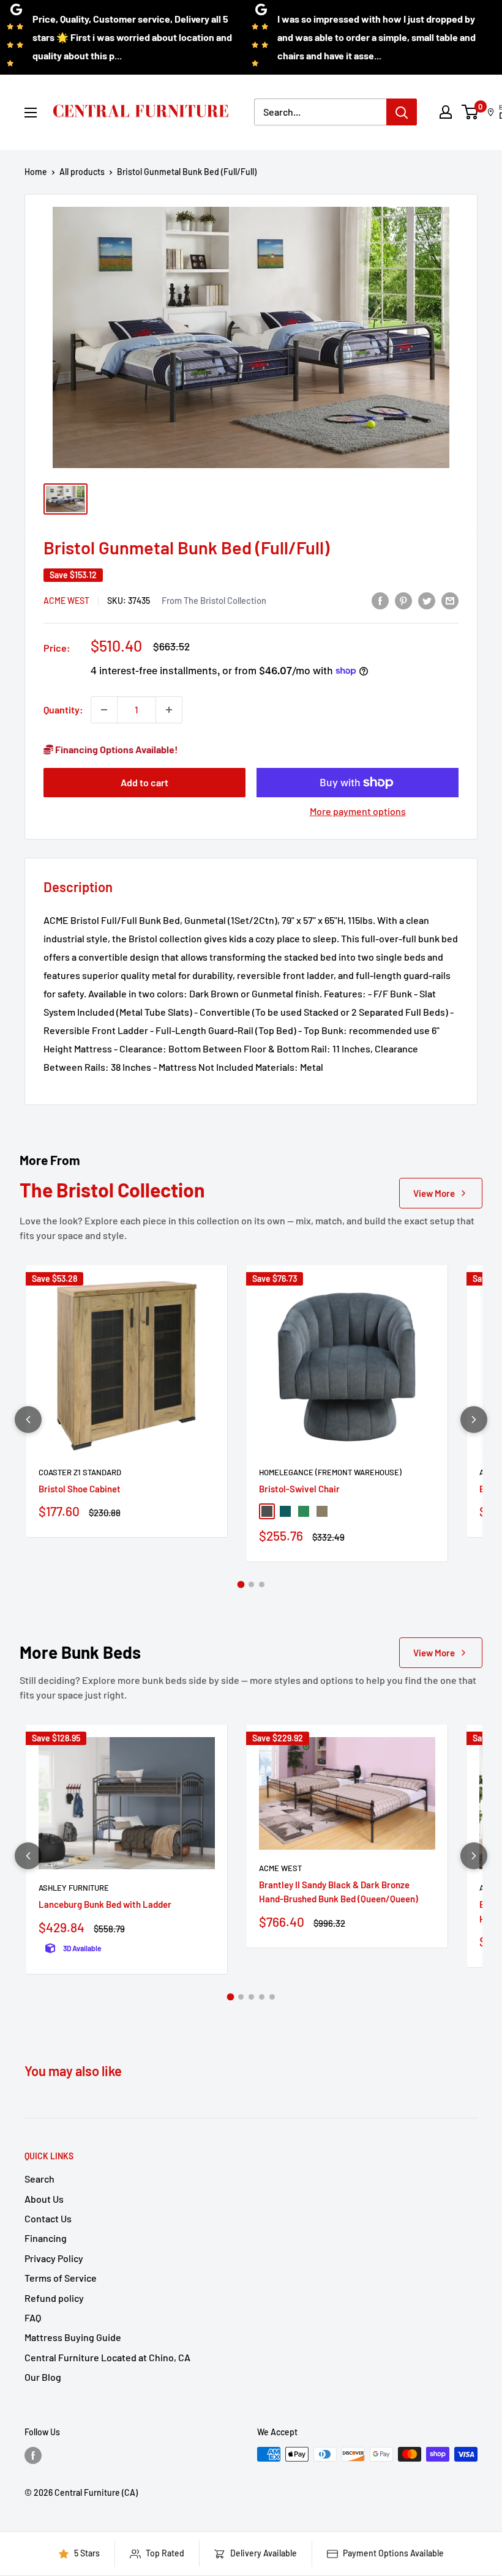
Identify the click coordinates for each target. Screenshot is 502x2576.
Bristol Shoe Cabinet (80, 1489)
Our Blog (43, 2377)
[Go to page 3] (262, 1584)
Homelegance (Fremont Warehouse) (330, 1472)
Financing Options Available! (116, 749)
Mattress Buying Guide (73, 2337)
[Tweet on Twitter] (427, 600)
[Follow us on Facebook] (33, 2455)
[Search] (402, 112)
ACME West (66, 601)
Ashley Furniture (74, 1888)
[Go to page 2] (251, 1584)
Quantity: (63, 709)
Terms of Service (61, 2278)
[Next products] (474, 1420)
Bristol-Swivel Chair (299, 1489)
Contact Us (48, 2218)
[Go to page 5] (272, 1997)
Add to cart (144, 782)
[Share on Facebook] (380, 600)
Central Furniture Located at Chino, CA (107, 2357)
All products (82, 172)
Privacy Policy (54, 2258)
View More (434, 1193)
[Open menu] (31, 113)
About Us (44, 2199)
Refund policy (54, 2298)
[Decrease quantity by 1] (104, 710)
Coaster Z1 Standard (80, 1472)
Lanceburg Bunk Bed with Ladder (105, 1904)
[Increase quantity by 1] (169, 710)
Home (36, 172)
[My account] (446, 112)
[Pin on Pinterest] (403, 600)
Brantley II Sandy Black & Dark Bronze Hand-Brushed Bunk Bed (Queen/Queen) (339, 1892)
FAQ (33, 2317)
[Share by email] (450, 600)
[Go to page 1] (241, 1585)
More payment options (358, 811)
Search (39, 2179)
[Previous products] (28, 1420)
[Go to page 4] (262, 1997)
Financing (46, 2238)
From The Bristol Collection (214, 600)
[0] (470, 112)
